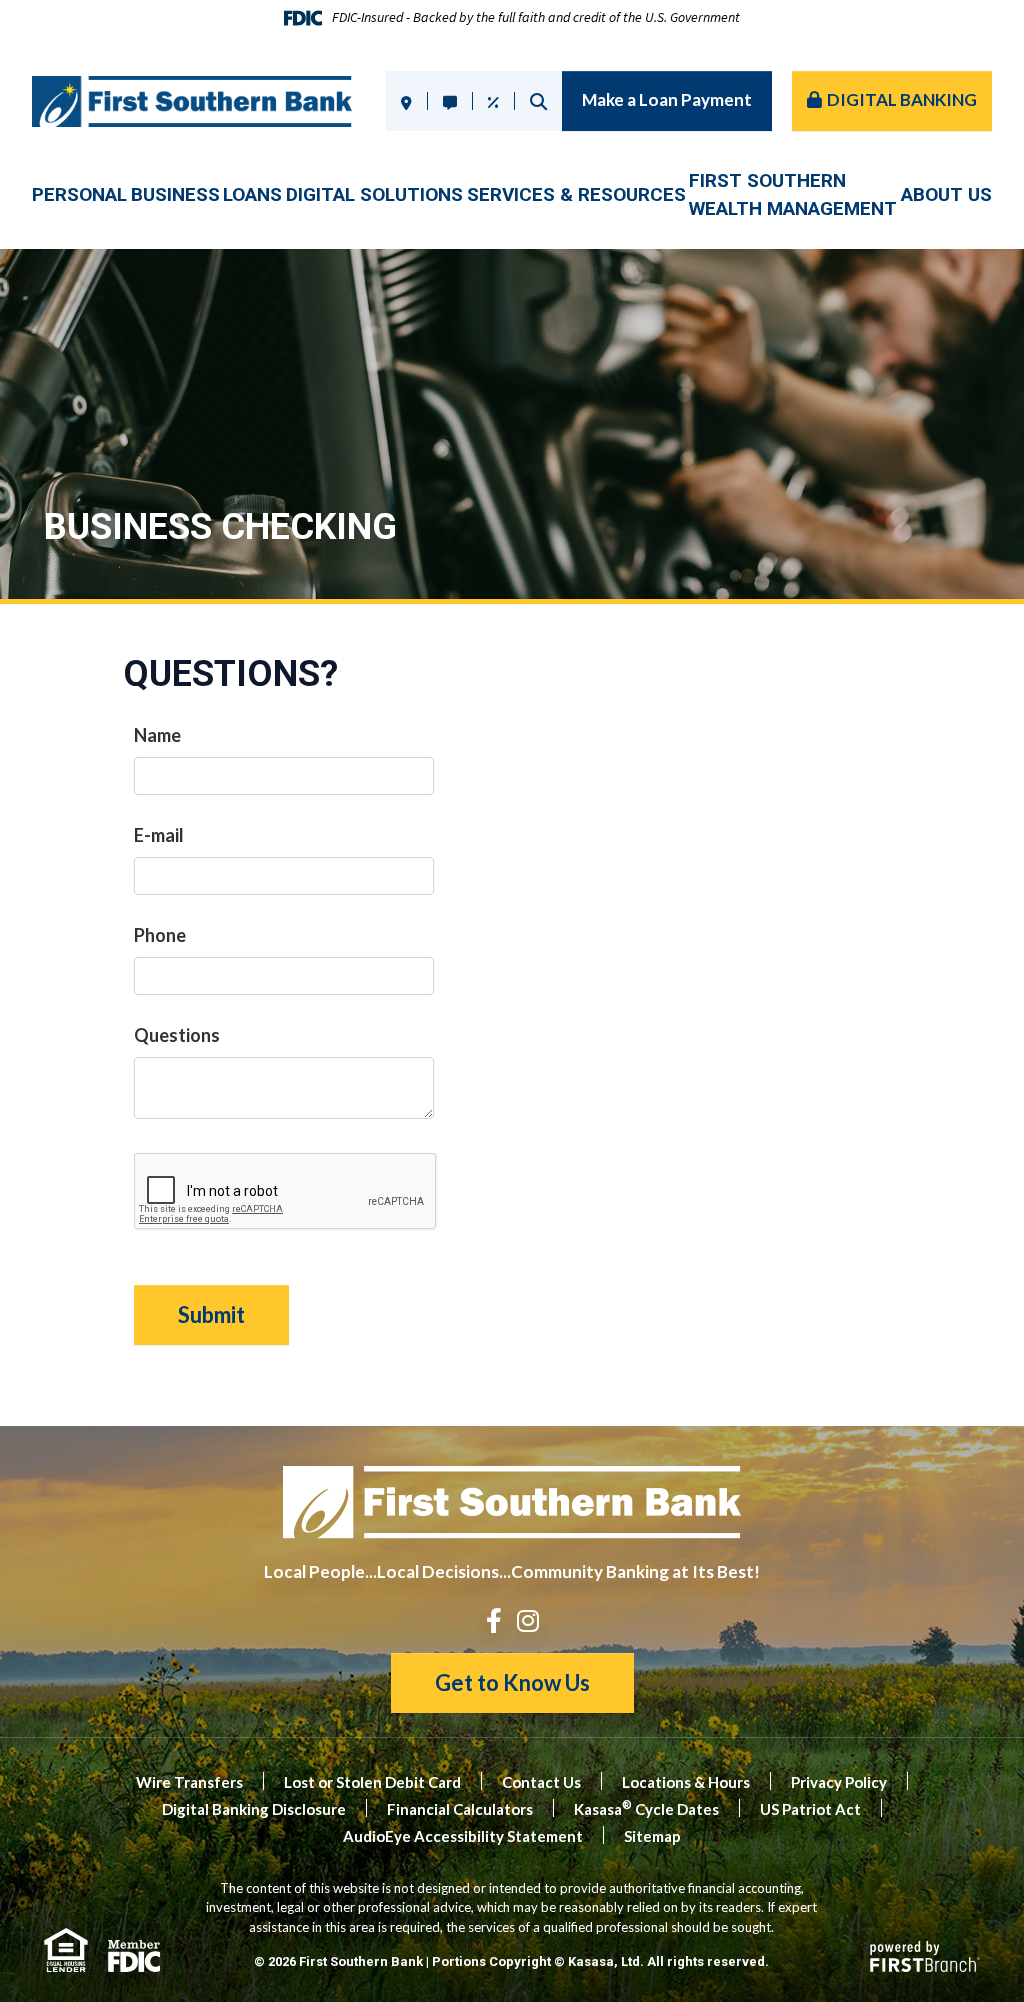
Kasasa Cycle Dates (646, 1809)
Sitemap (652, 1836)
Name (157, 735)
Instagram (528, 1620)
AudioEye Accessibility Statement (463, 1836)
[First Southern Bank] (192, 99)
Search (538, 101)
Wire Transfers (189, 1782)
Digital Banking (902, 99)
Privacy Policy (839, 1782)
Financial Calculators (460, 1809)
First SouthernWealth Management (793, 195)
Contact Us (541, 1782)
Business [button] (175, 194)
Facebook (494, 1620)
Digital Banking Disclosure (254, 1809)
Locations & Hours (686, 1782)
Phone (160, 935)
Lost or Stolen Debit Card (372, 1782)
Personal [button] (79, 194)
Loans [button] (252, 194)
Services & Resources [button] (576, 194)
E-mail (159, 835)
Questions (177, 1035)
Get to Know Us (512, 1682)
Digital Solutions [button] (374, 194)
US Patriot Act (810, 1809)
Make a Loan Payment (667, 99)
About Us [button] (946, 194)
